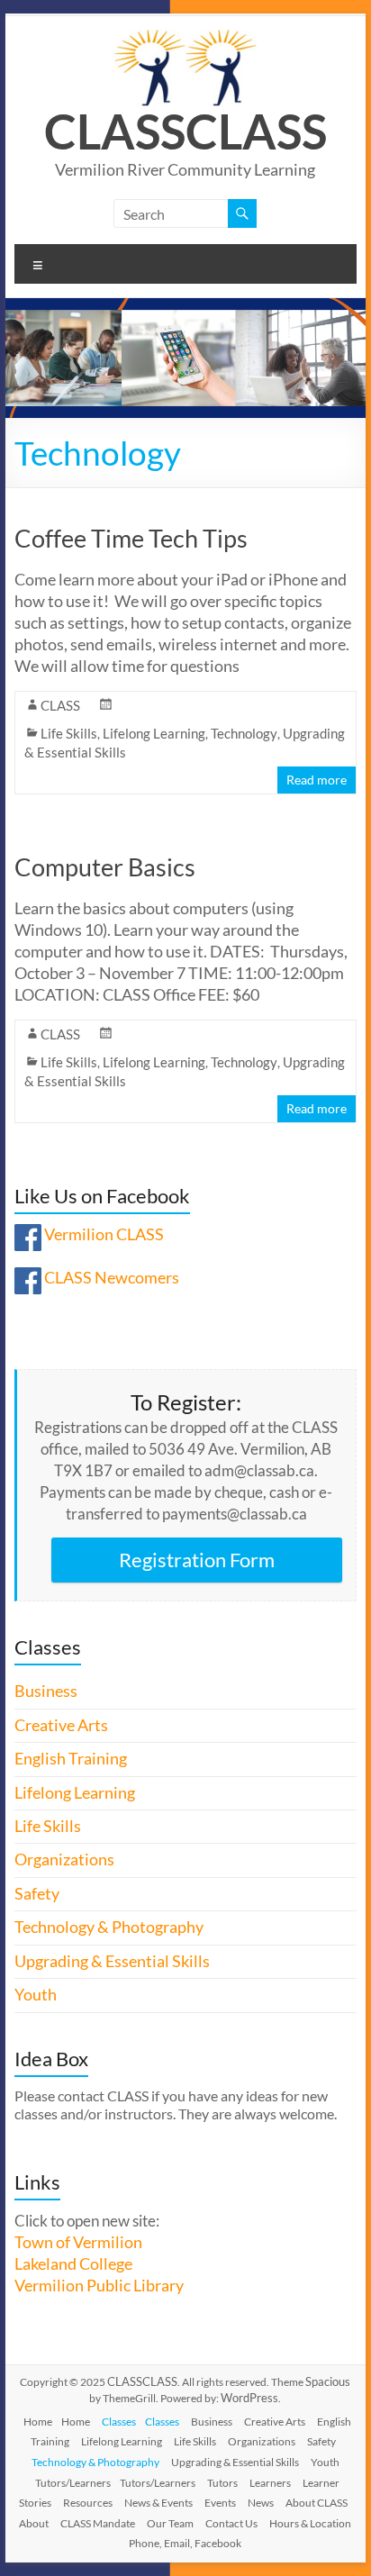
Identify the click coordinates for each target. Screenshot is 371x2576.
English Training (71, 1759)
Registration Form (197, 1560)
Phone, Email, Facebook (185, 2543)
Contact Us (231, 2523)
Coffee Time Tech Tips (131, 538)
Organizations (64, 1859)
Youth (36, 1995)
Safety (37, 1894)
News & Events (158, 2503)
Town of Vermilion (78, 2242)
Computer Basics (105, 867)
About (34, 2523)
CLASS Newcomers (112, 1278)
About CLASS (317, 2503)
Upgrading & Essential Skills (112, 1961)
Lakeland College (73, 2264)
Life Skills (69, 733)
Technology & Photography (109, 1927)
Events (220, 2503)
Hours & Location (310, 2523)
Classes (119, 2422)
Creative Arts (61, 1725)
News (261, 2503)
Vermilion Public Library (99, 2286)
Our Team (170, 2523)
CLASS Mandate (98, 2523)
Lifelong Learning (154, 733)
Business (46, 1691)
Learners (270, 2483)
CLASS (115, 131)
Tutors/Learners (73, 2483)
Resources (88, 2503)
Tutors (222, 2483)
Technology (244, 733)
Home (38, 2422)
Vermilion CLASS (104, 1234)
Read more (317, 780)
